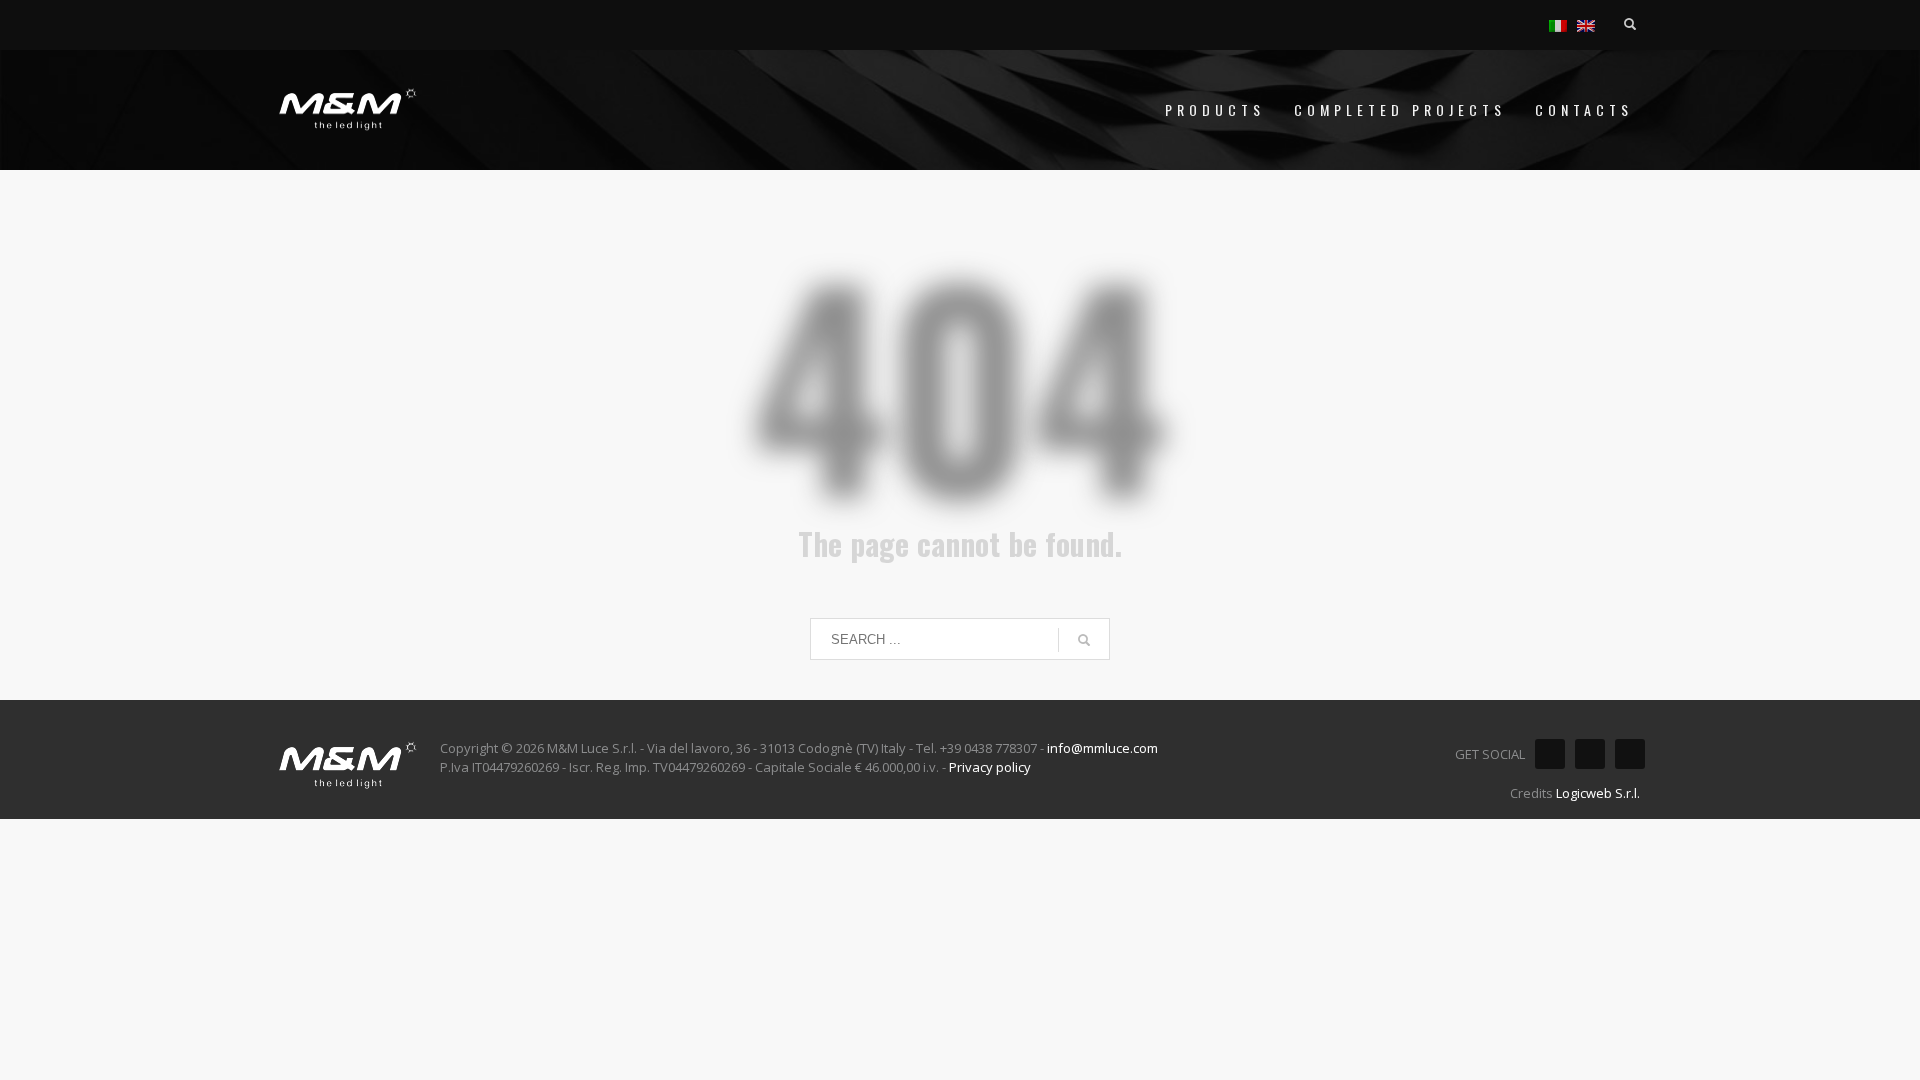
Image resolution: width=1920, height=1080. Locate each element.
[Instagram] (1590, 754)
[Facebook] (1550, 754)
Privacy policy (990, 767)
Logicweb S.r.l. (1598, 793)
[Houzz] (1630, 754)
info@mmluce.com (1102, 748)
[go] (1084, 640)
